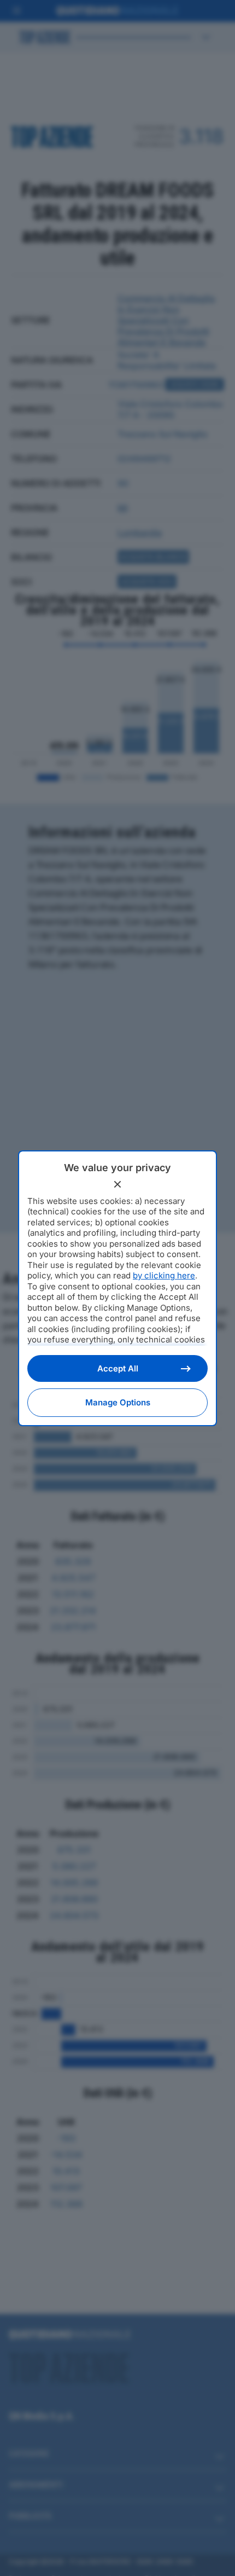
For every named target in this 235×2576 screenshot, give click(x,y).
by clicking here (164, 1275)
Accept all (118, 1368)
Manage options (118, 1402)
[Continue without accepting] (117, 1184)
